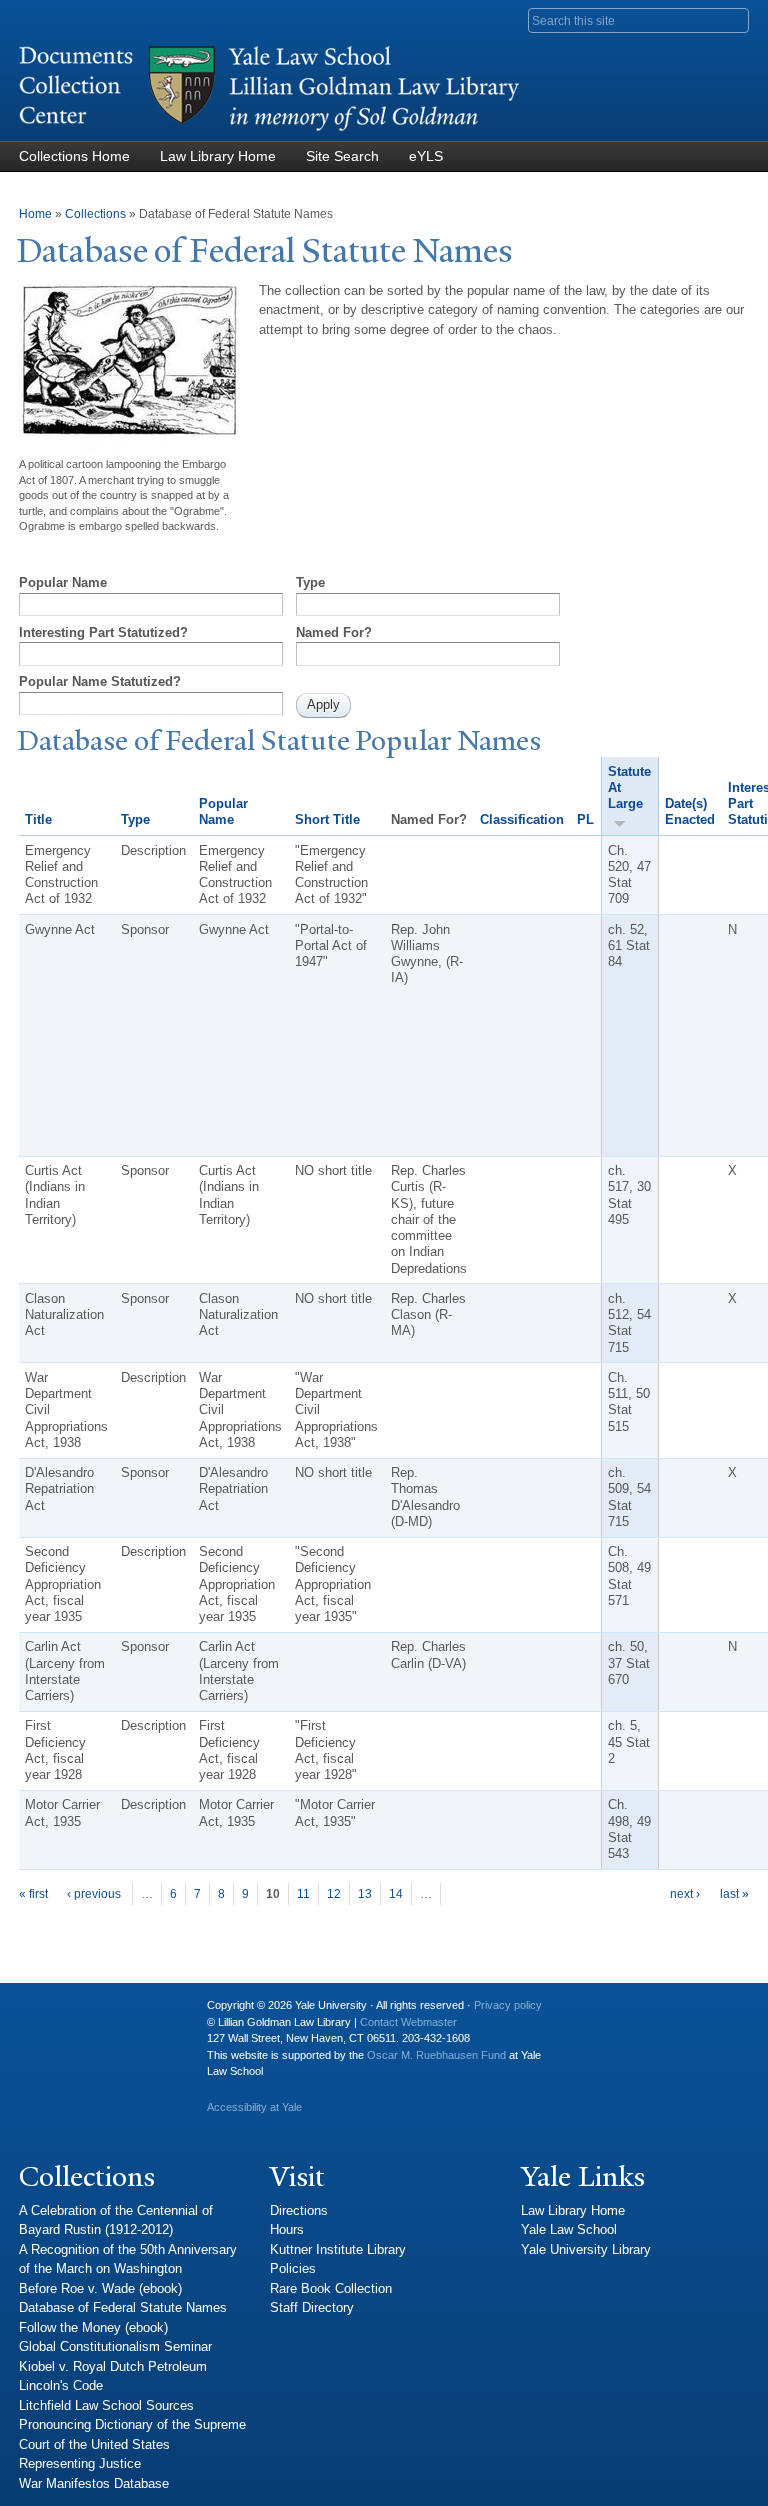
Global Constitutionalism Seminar (115, 2346)
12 (334, 1894)
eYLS (426, 156)
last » (734, 1894)
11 (303, 1894)
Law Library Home (218, 156)
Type (310, 582)
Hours (287, 2229)
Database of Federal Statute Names (123, 2307)
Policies (293, 2268)
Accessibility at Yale (254, 2107)
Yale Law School (569, 2229)
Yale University (50, 2013)
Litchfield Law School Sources (106, 2405)
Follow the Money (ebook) (93, 2327)
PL (585, 819)
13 (365, 1894)
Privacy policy (508, 2005)
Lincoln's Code (61, 2385)
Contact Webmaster (408, 2022)
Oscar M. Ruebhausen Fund (436, 2055)
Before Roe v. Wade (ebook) (100, 2288)
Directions (299, 2210)
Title (38, 819)
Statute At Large (629, 788)
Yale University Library (586, 2249)
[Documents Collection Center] (269, 131)
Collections (95, 214)
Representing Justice (80, 2463)
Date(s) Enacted (690, 811)
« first (33, 1894)
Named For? (334, 632)
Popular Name (63, 582)
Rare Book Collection (331, 2288)
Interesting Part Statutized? (103, 632)
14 (396, 1894)
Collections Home (74, 156)
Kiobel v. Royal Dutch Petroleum (113, 2366)
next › (685, 1894)
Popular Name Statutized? (100, 681)
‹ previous (94, 1894)
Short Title (327, 819)
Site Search (342, 156)
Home (35, 214)
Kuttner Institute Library (338, 2249)
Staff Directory (312, 2307)
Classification (522, 819)
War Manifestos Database (94, 2483)
